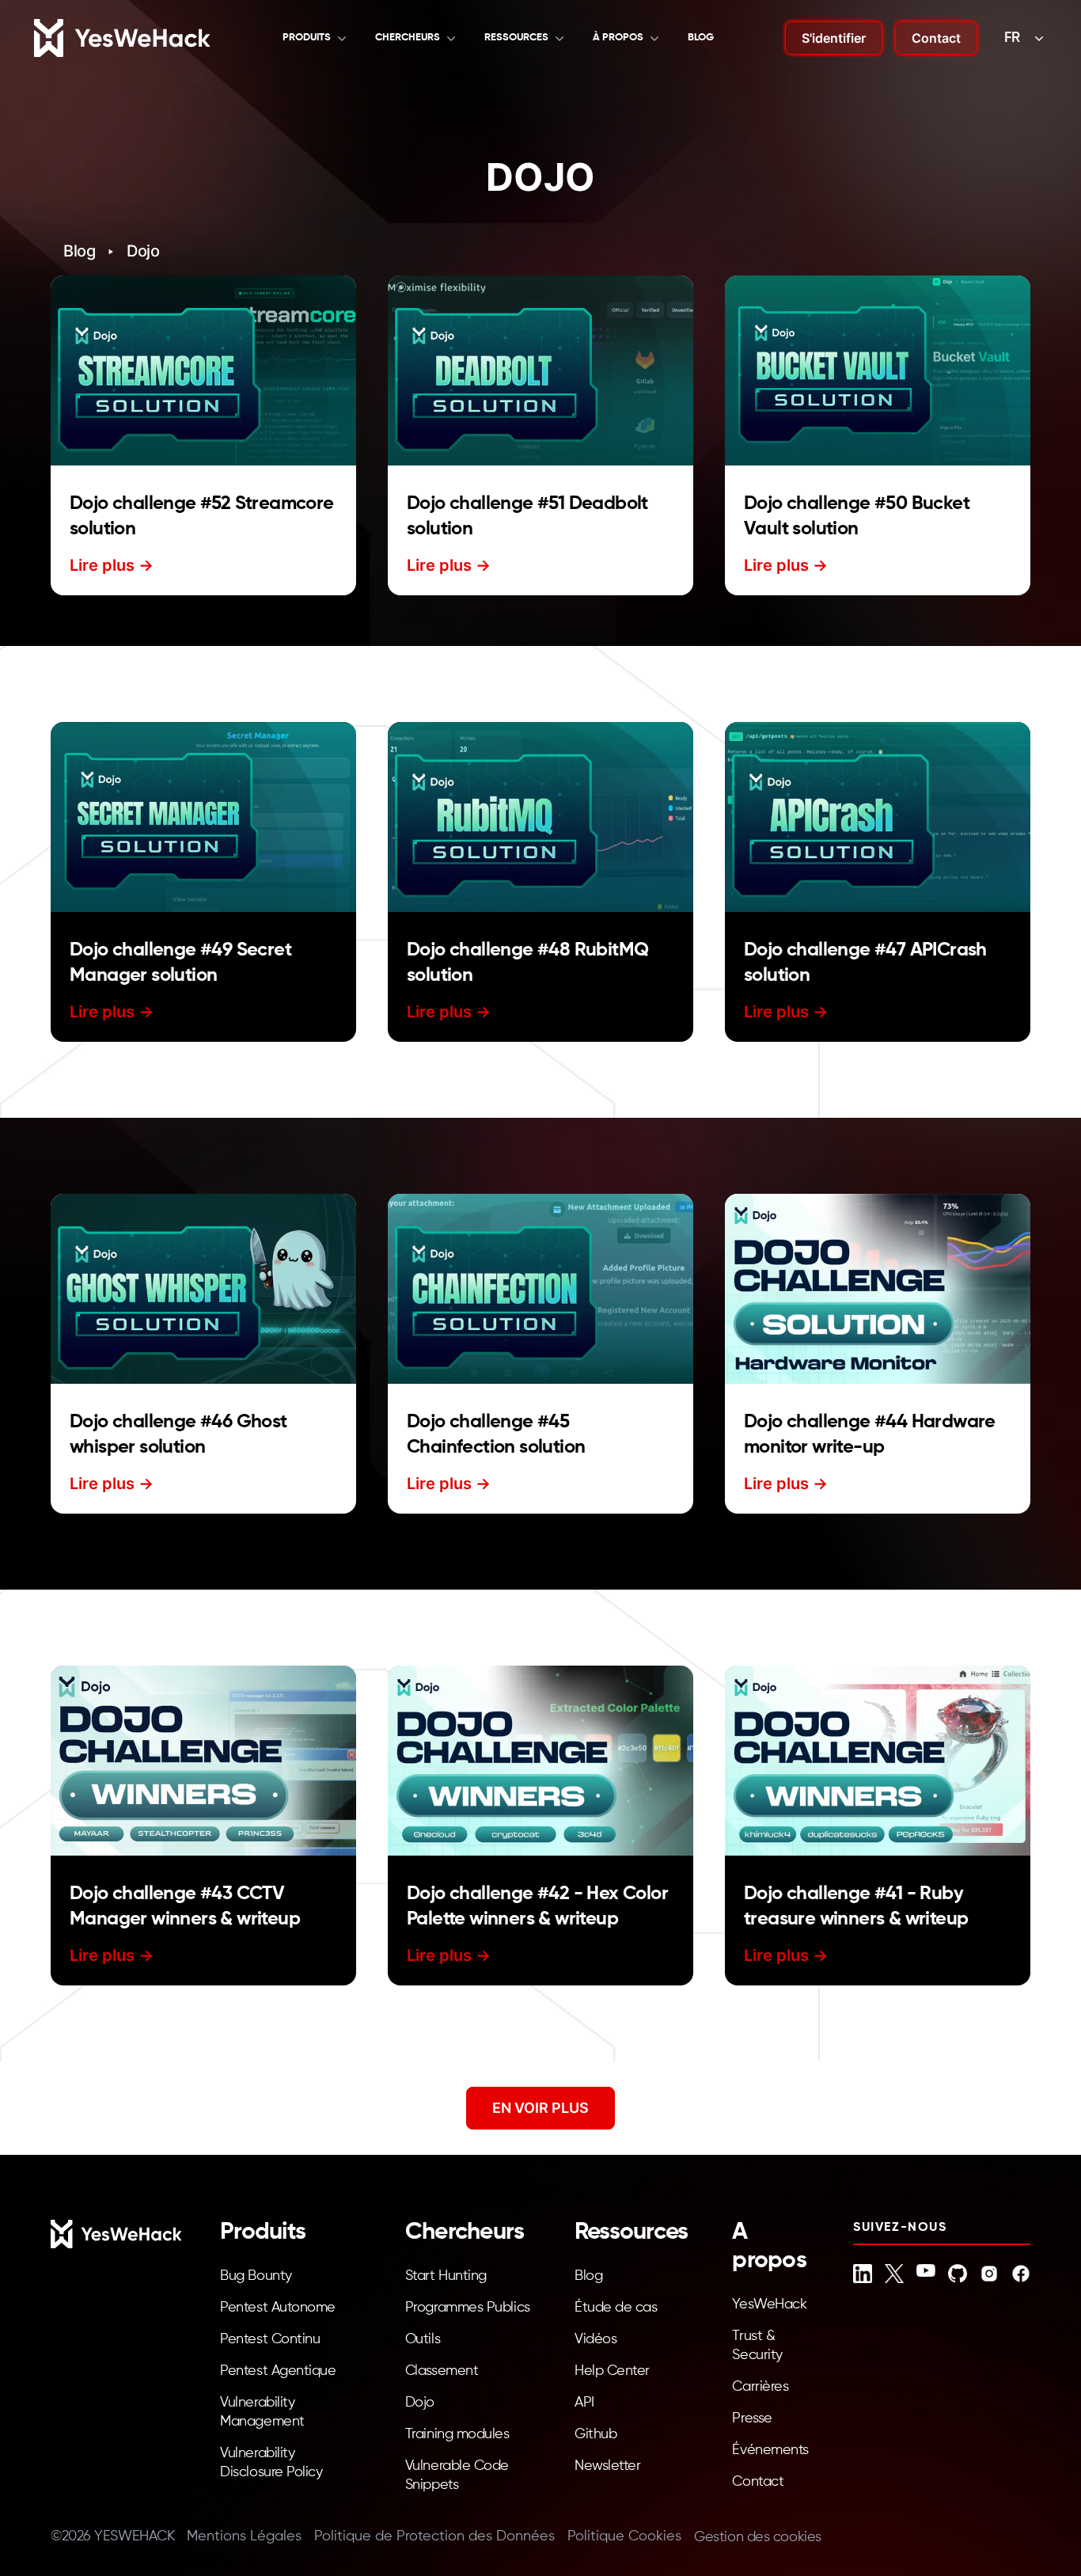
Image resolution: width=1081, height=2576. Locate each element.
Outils (423, 2339)
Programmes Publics (468, 2308)
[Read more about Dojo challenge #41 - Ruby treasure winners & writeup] (878, 1761)
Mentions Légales (244, 2536)
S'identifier (834, 38)
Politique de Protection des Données (434, 2536)
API (584, 2403)
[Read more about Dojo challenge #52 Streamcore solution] (203, 370)
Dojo (143, 251)
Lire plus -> (112, 565)
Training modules (457, 2434)
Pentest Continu (270, 2339)
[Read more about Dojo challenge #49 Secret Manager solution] (203, 817)
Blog (79, 251)
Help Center (612, 2371)
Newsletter (608, 2466)
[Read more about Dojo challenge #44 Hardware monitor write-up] (878, 1289)
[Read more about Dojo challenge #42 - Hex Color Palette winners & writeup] (540, 1761)
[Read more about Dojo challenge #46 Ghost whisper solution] (203, 1289)
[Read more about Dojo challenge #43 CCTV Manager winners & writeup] (203, 1761)
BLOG (701, 38)
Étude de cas (616, 2308)
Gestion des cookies (757, 2537)
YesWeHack (769, 2304)
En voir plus (540, 2108)
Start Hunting (446, 2276)
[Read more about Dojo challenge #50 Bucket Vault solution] (878, 370)
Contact (936, 38)
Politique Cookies (624, 2536)
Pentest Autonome (278, 2308)
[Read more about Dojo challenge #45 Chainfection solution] (540, 1289)
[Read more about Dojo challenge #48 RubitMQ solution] (540, 817)
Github (595, 2434)
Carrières (760, 2387)
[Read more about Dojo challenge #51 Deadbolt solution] (540, 370)
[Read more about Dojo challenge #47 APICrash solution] (878, 817)
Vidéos (595, 2339)
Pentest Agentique (278, 2371)
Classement (442, 2371)
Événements (770, 2450)
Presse (752, 2418)
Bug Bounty (256, 2276)
